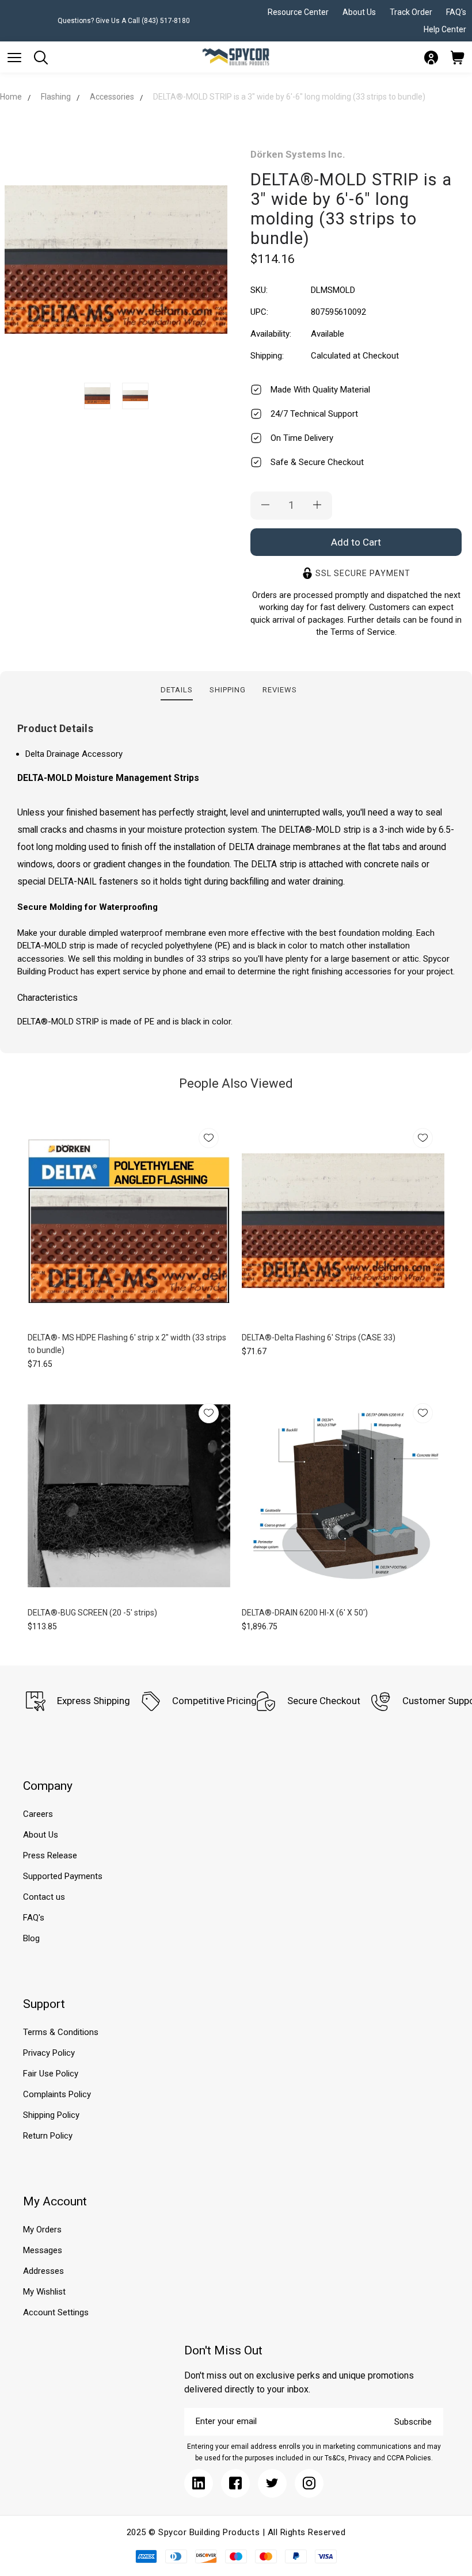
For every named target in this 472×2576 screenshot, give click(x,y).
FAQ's (456, 12)
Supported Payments (63, 1876)
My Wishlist (44, 2292)
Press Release (50, 1855)
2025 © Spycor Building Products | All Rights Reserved (236, 2532)
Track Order (411, 12)
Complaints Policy (57, 2094)
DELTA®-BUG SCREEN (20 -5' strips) (92, 1613)
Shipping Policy (51, 2115)
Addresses (43, 2271)
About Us (359, 12)
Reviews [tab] (280, 690)
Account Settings (56, 2312)
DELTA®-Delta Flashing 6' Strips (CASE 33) (319, 1337)
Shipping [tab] (228, 690)
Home (11, 97)
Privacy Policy (49, 2053)
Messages (43, 2250)
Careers (38, 1814)
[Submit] (14, 58)
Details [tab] (177, 690)
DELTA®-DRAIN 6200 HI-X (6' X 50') (305, 1613)
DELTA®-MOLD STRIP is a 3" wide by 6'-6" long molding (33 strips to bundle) (289, 97)
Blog (31, 1938)
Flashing (56, 97)
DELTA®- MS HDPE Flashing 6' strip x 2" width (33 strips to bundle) (127, 1344)
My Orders (42, 2230)
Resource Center (298, 12)
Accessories (112, 97)
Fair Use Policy (51, 2074)
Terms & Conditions (61, 2032)
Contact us (44, 1897)
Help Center (445, 29)
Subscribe (413, 2422)
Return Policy (48, 2136)
